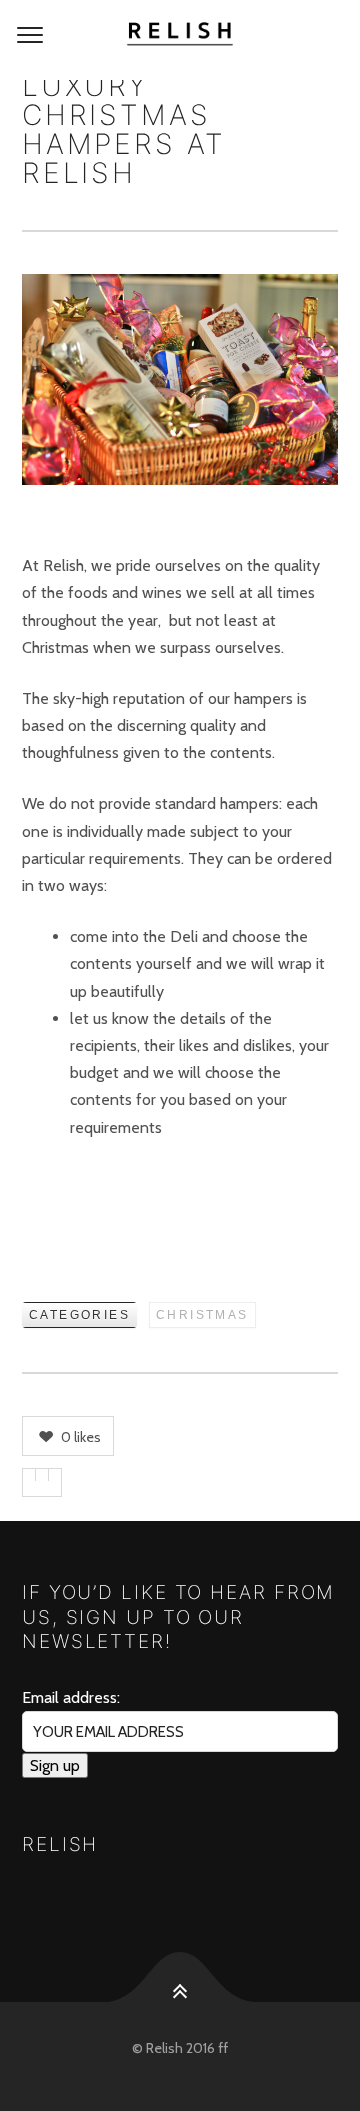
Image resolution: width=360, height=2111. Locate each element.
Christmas (202, 1315)
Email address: (71, 1697)
